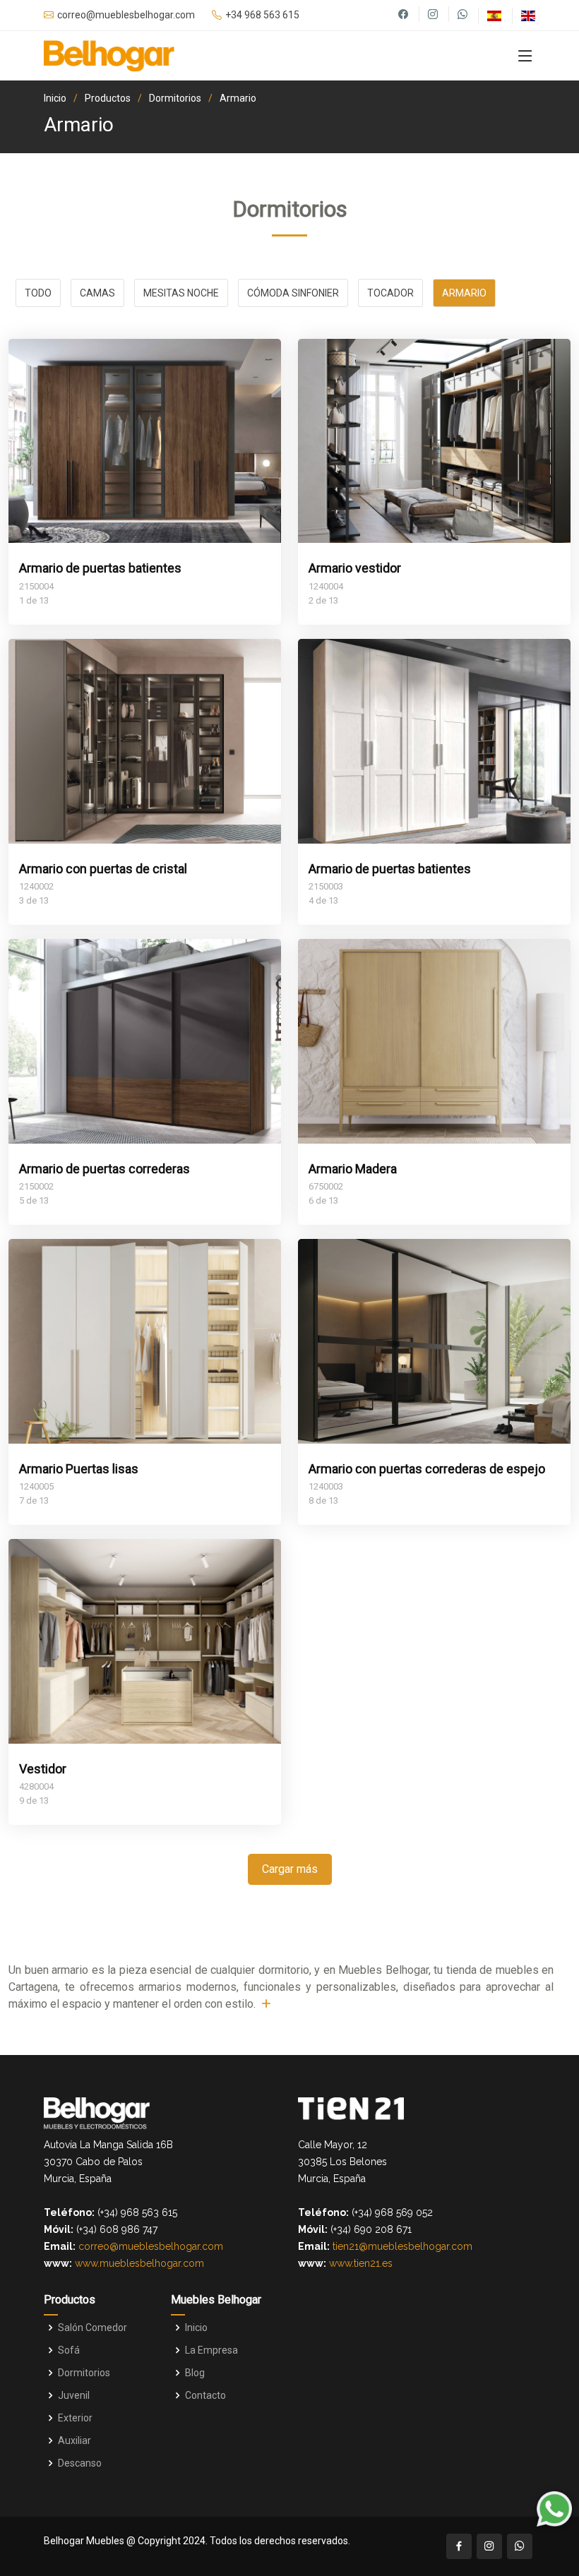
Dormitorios (175, 98)
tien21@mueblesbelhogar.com (402, 2246)
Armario (238, 98)
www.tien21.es (361, 2263)
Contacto (205, 2395)
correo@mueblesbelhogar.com (151, 2246)
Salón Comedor (92, 2328)
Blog (195, 2373)
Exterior (75, 2418)
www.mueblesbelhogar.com (139, 2263)
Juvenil (74, 2395)
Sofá (69, 2350)
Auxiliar (74, 2440)
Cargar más (290, 1869)
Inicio (55, 98)
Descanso (80, 2463)
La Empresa (211, 2350)
